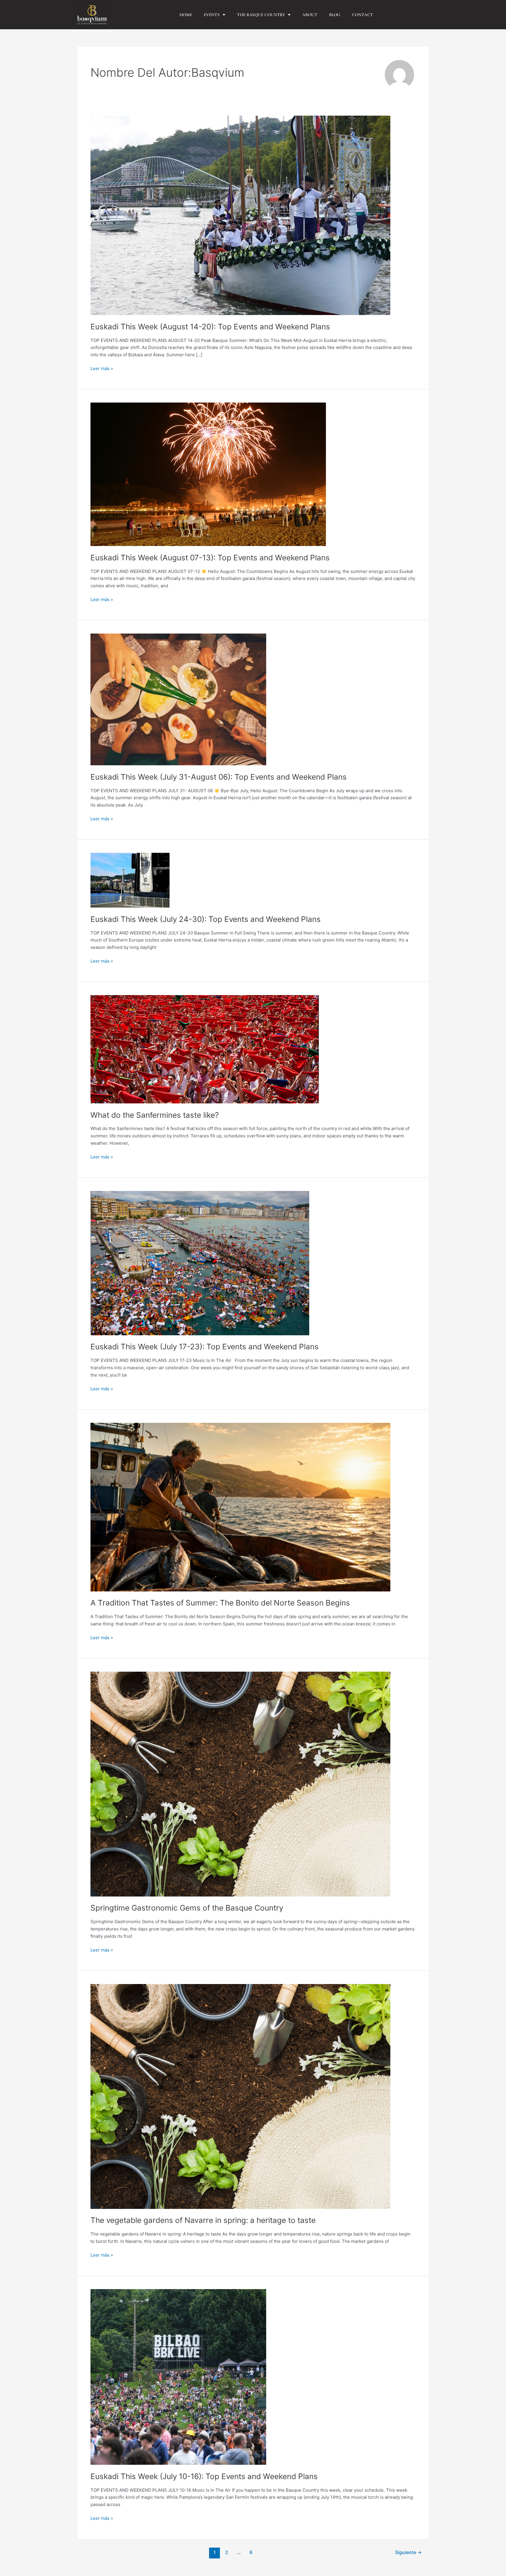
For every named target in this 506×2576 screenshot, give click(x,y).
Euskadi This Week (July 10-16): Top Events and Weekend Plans (204, 2476)
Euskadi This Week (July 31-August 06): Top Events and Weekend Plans (219, 777)
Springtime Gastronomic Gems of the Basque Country (187, 1908)
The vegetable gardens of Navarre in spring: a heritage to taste (203, 2220)
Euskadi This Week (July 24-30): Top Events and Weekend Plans (206, 919)
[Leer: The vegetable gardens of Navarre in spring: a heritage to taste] (240, 2096)
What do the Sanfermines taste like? (155, 1115)
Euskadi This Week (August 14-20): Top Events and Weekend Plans (210, 327)
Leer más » (102, 368)
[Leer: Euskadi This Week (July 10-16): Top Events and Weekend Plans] (178, 2376)
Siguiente (408, 2552)
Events (212, 15)
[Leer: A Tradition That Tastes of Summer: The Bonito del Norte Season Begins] (240, 1507)
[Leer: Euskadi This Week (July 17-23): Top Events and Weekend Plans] (200, 1263)
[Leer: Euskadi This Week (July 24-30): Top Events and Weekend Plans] (130, 880)
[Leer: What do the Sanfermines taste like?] (205, 1049)
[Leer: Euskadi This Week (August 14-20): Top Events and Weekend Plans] (240, 215)
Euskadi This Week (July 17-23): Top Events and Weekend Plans (205, 1347)
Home (186, 15)
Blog (335, 15)
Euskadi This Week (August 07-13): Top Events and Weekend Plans (210, 558)
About (310, 15)
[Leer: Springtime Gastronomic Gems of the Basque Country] (240, 1784)
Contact (362, 15)
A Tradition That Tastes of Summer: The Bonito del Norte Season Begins (220, 1603)
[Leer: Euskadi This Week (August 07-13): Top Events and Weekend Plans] (208, 474)
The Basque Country (261, 15)
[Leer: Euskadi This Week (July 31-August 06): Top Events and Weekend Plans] (178, 699)
